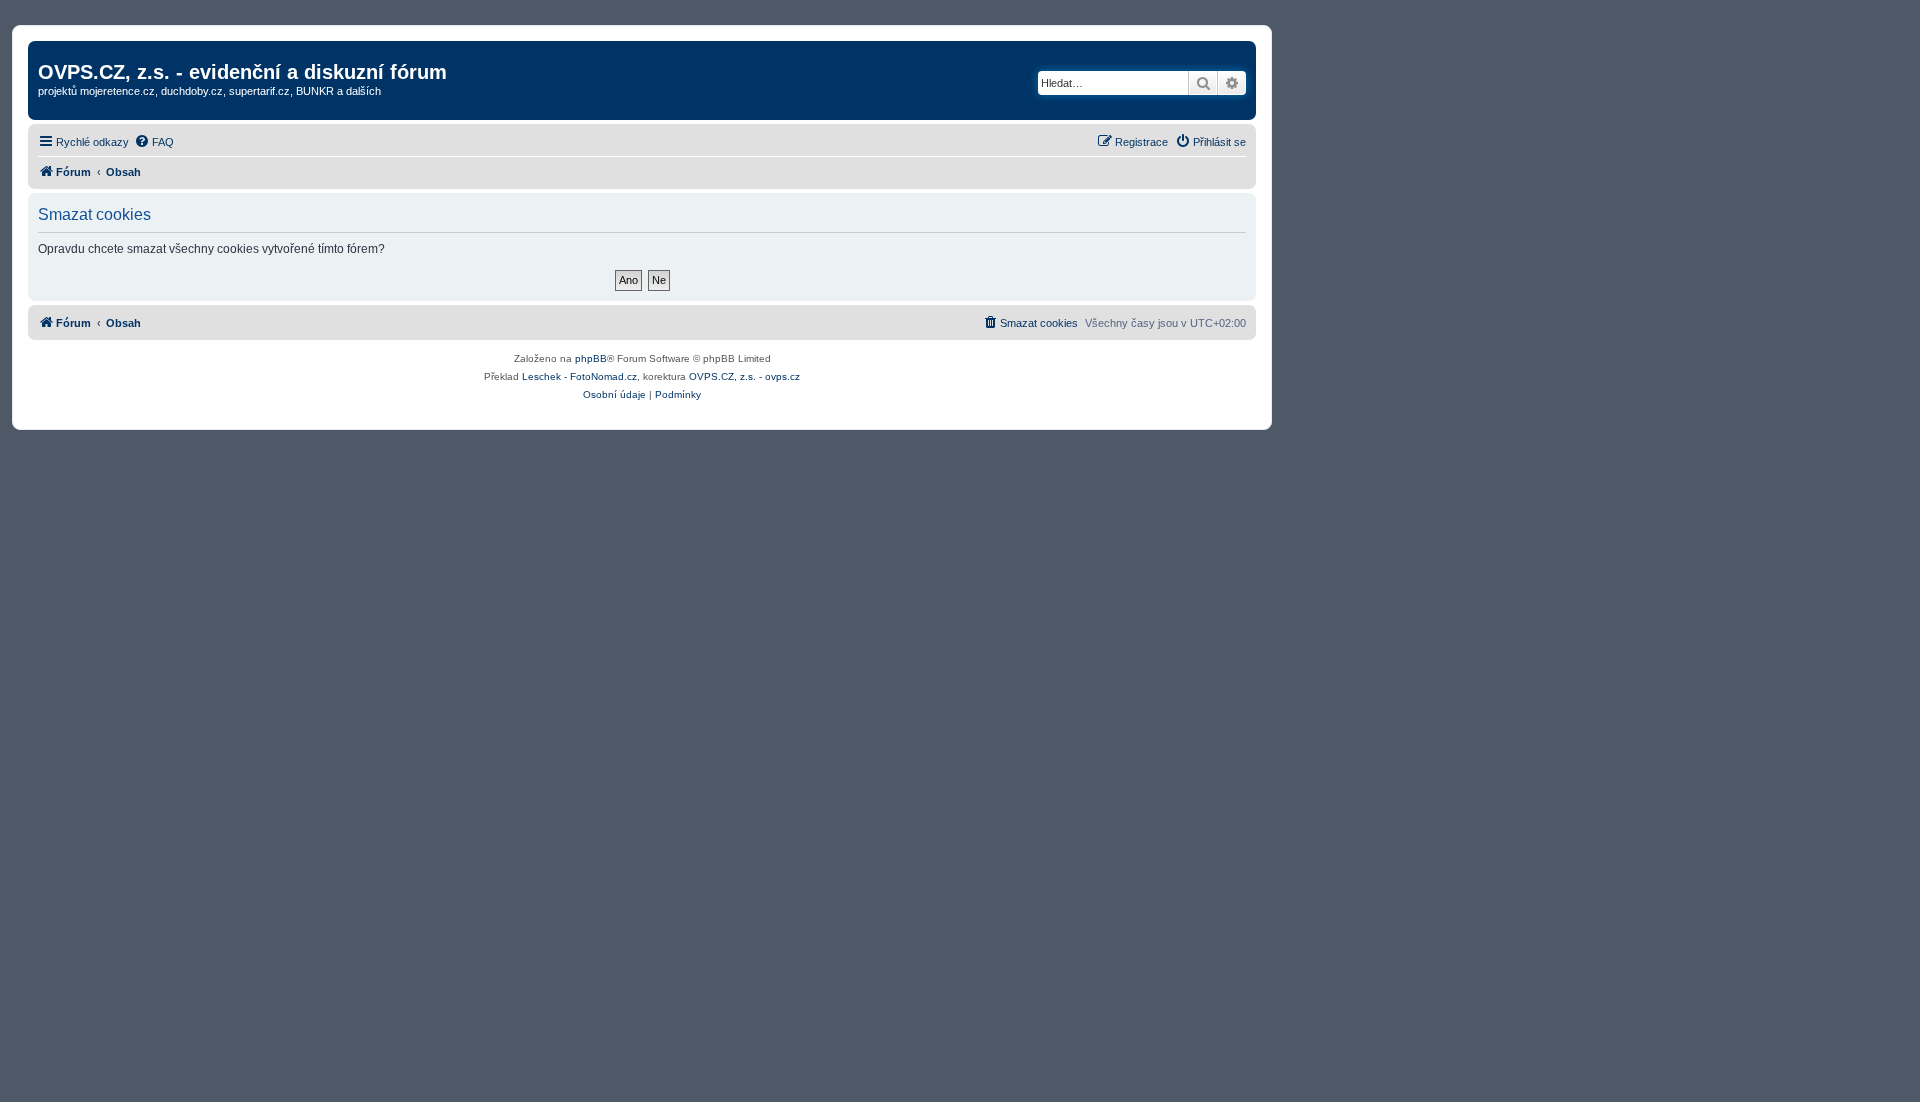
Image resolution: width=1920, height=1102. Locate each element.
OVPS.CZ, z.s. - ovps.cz (744, 376)
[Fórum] (49, 51)
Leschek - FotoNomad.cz (579, 376)
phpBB (591, 358)
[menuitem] (154, 142)
